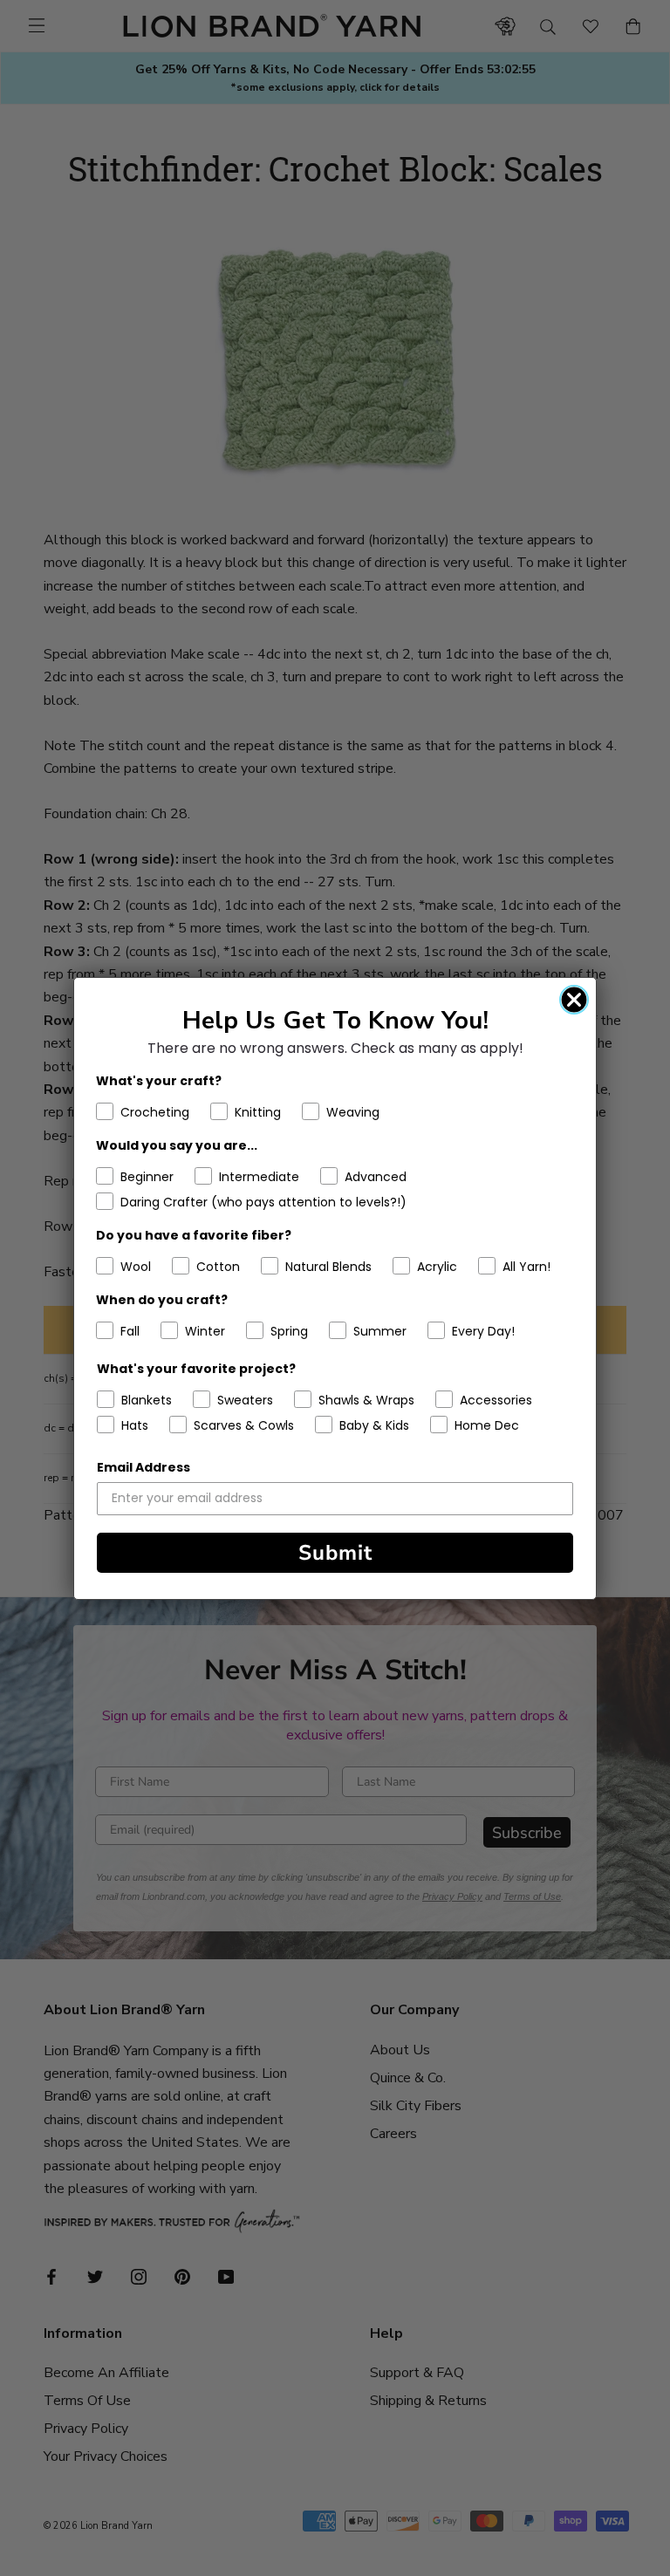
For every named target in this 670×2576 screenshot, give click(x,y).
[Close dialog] (574, 1000)
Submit (335, 1553)
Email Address (144, 1467)
